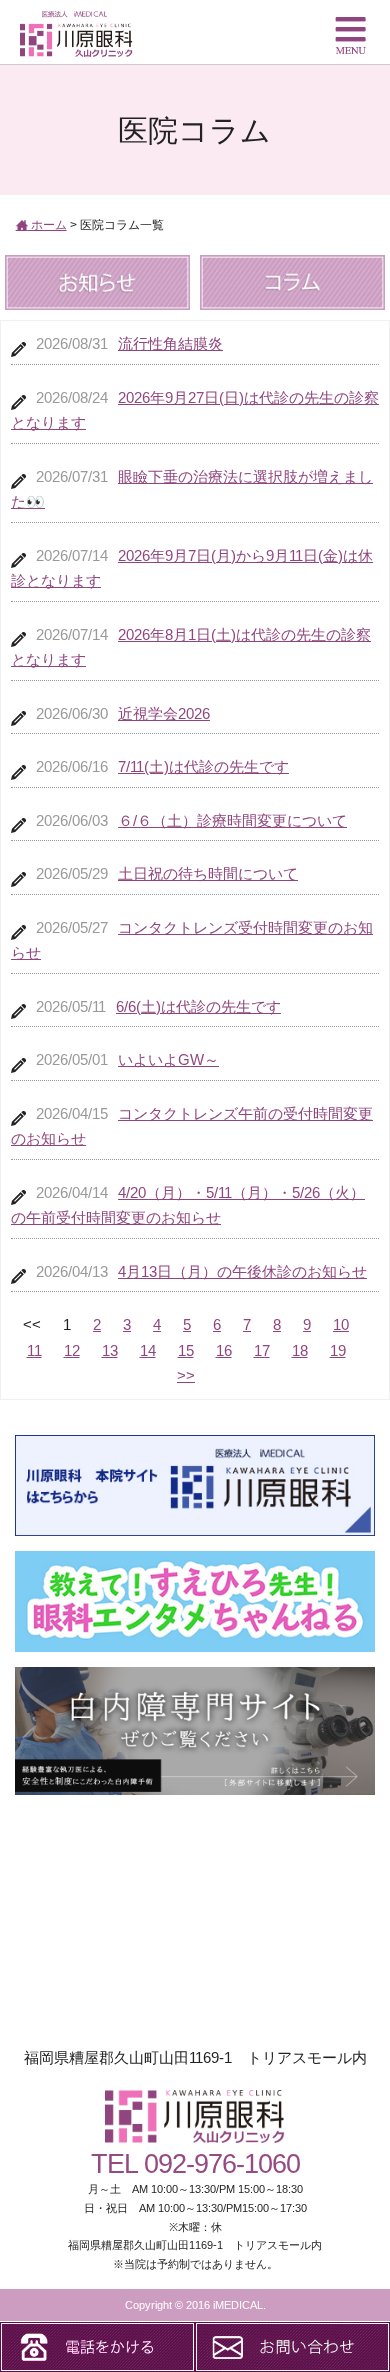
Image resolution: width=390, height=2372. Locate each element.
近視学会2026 (164, 713)
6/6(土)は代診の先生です (198, 1006)
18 (300, 1350)
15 (186, 1350)
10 (341, 1324)
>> (186, 1375)
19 (338, 1350)
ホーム (47, 225)
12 (72, 1350)
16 (224, 1350)
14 (148, 1350)
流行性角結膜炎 (170, 343)
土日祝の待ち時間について (208, 873)
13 (110, 1350)
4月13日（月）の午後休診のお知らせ (242, 1271)
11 (34, 1350)
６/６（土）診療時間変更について (232, 820)
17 (262, 1350)
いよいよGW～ (168, 1059)
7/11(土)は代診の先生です (203, 766)
